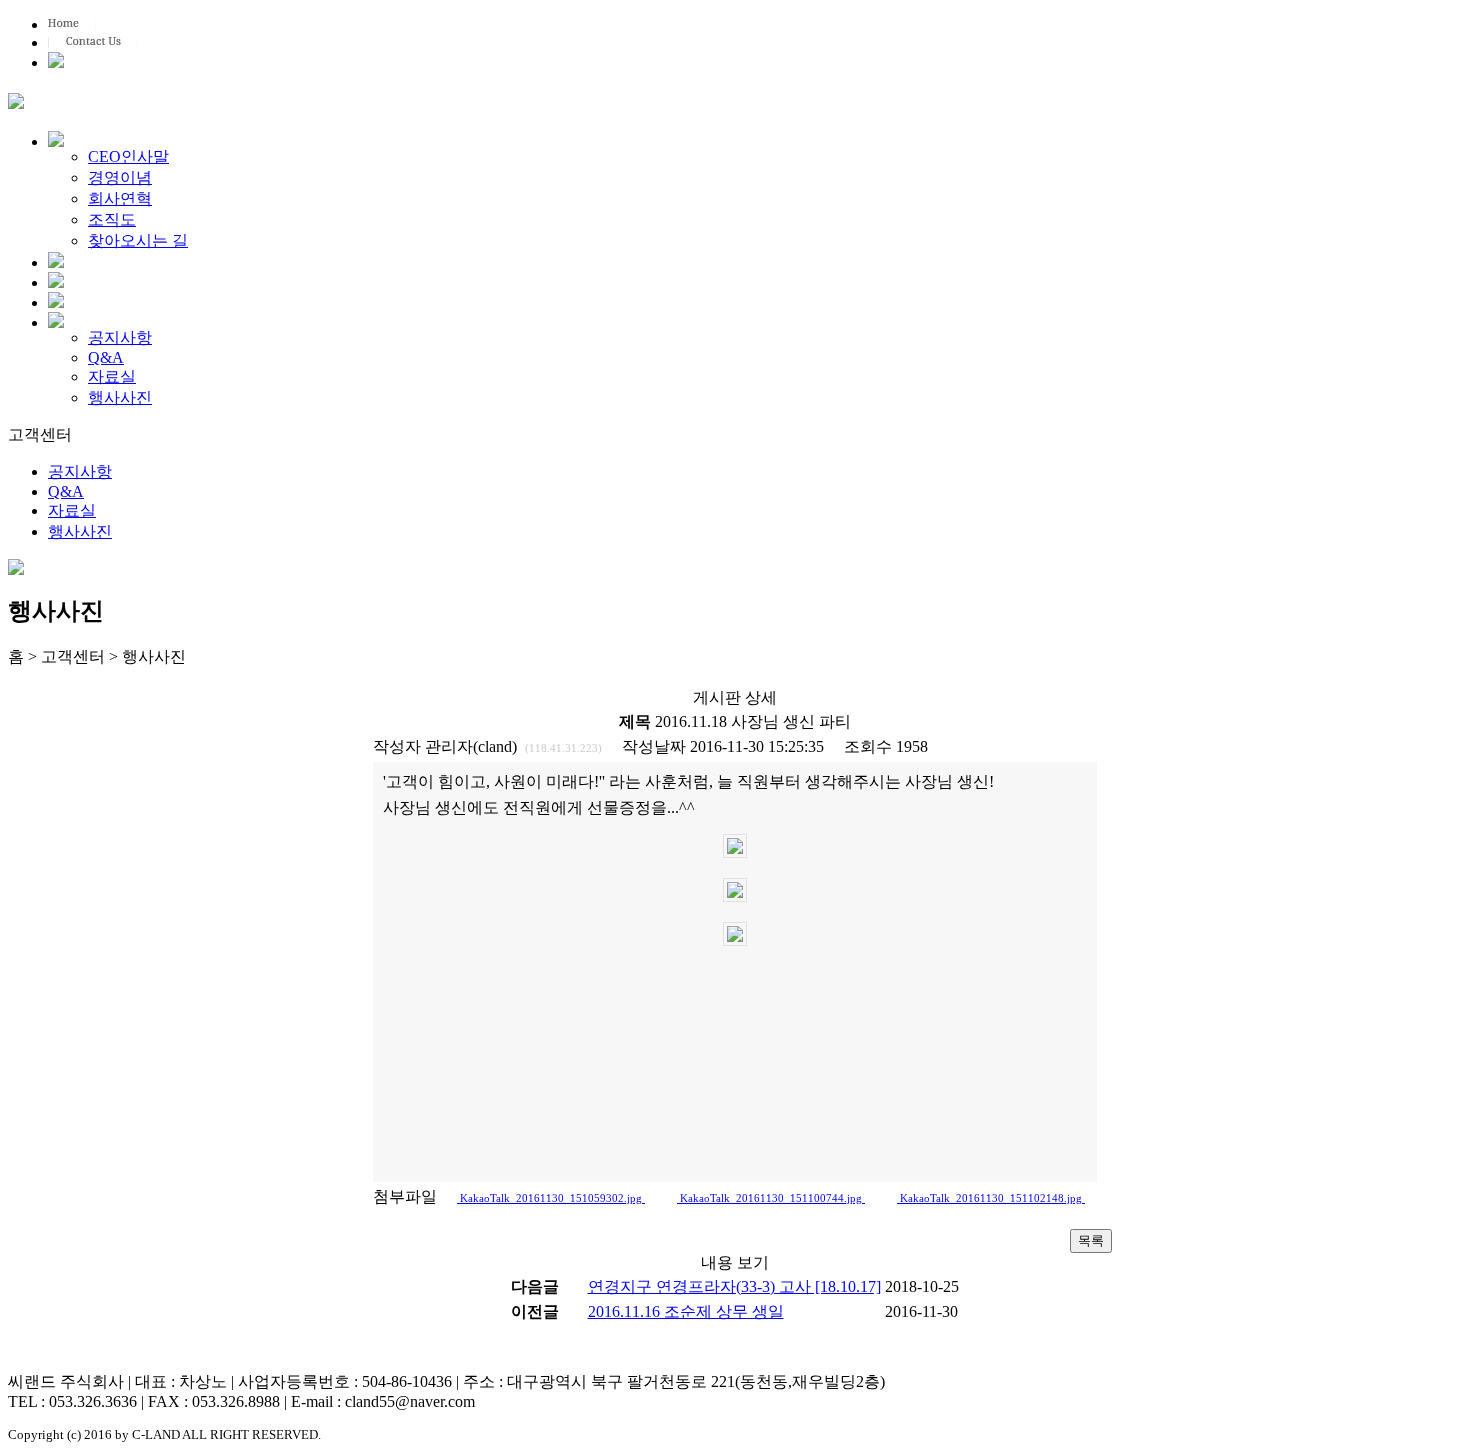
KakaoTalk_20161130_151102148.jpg (991, 1198)
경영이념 (120, 177)
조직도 (112, 219)
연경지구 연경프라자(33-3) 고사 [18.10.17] (734, 1286)
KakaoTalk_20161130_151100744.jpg (771, 1198)
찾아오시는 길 (138, 240)
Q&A (106, 357)
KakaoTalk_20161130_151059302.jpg (551, 1198)
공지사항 (120, 337)
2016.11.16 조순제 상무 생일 (686, 1311)
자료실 (112, 376)
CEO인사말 (128, 156)
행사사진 (120, 397)
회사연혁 (120, 198)
